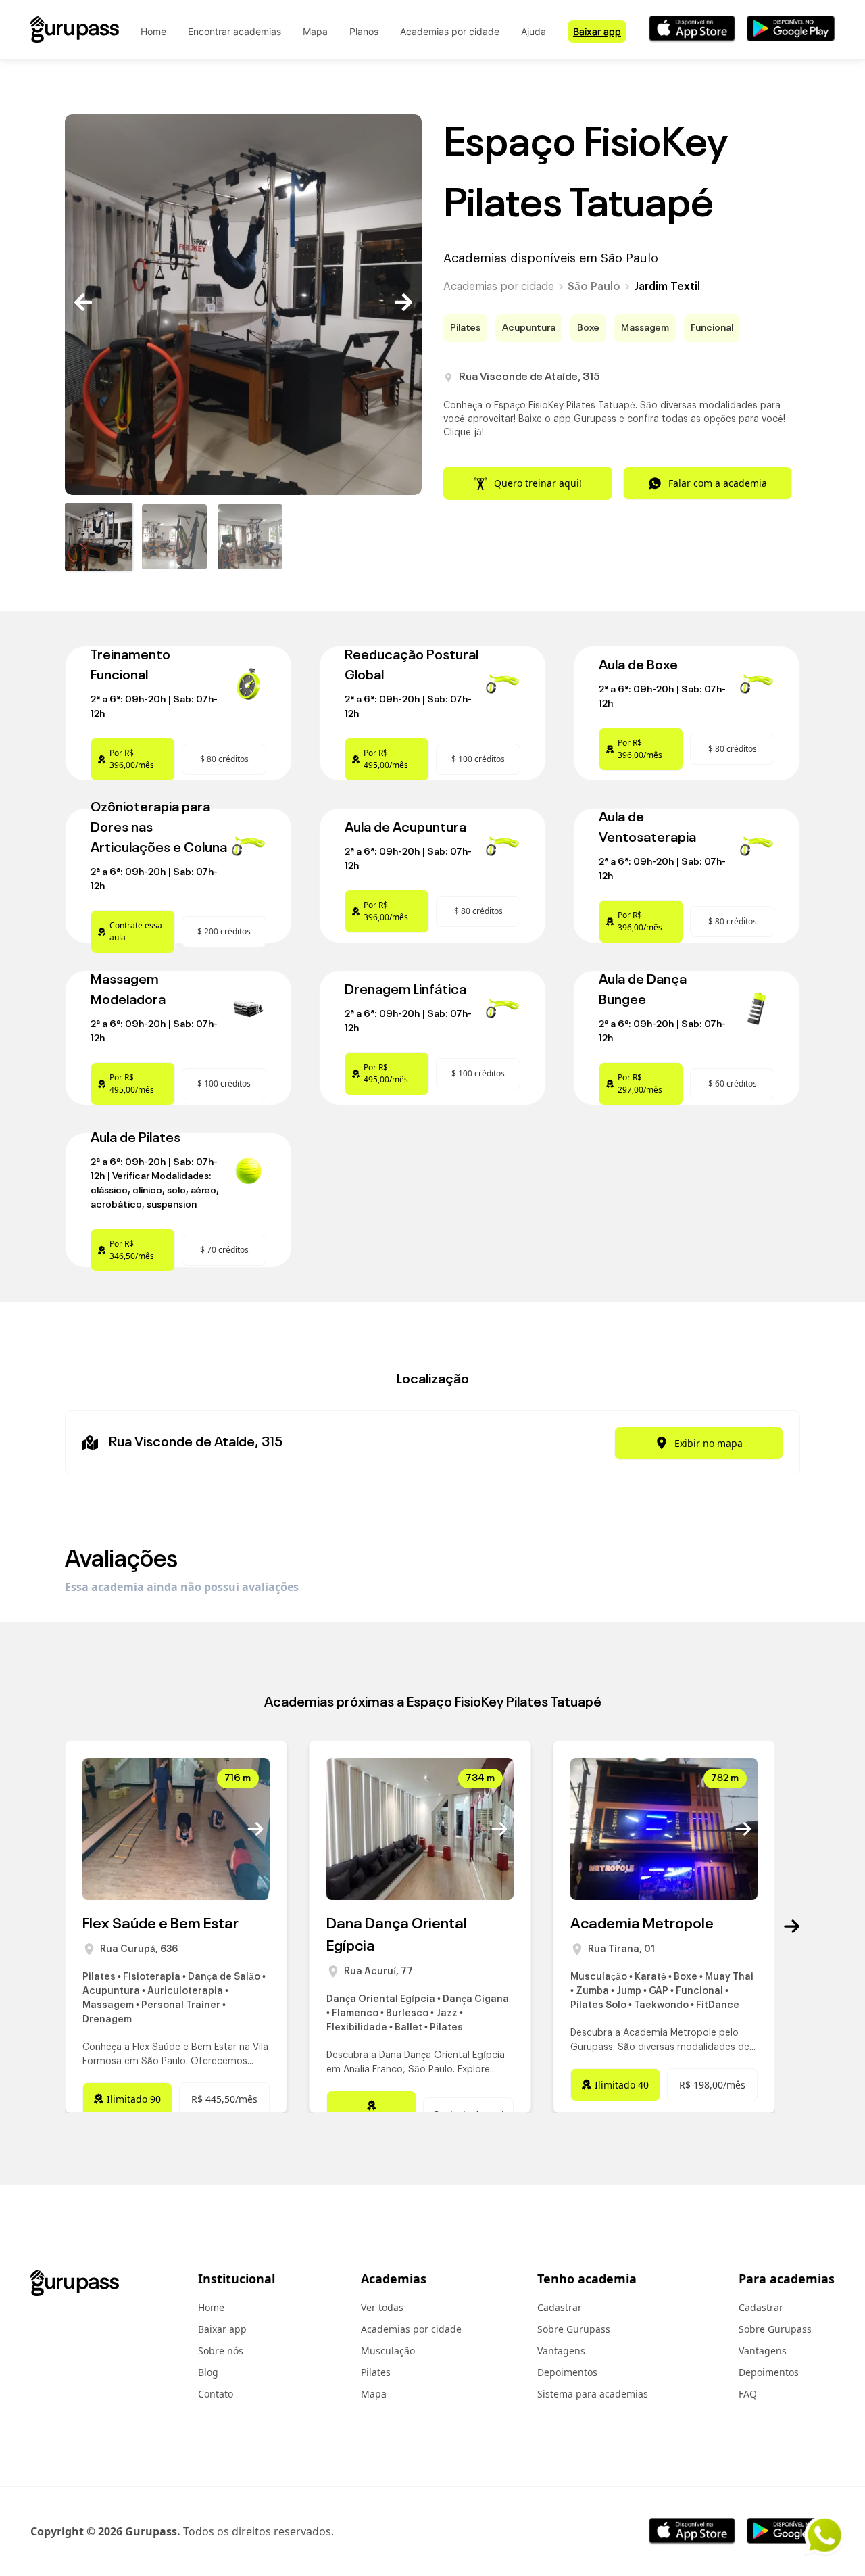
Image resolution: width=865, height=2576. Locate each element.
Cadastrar (560, 2307)
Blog (208, 2372)
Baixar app (597, 31)
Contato (216, 2394)
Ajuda (534, 31)
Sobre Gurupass (574, 2329)
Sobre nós (221, 2351)
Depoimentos (567, 2372)
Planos (364, 31)
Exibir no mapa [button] (709, 1443)
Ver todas (382, 2307)
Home (153, 31)
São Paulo (594, 287)
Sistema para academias (593, 2394)
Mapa (315, 31)
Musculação (388, 2351)
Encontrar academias (234, 31)
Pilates (376, 2372)
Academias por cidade (450, 31)
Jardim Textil (667, 287)
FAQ (748, 2394)
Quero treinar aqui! (538, 483)
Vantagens (561, 2351)
